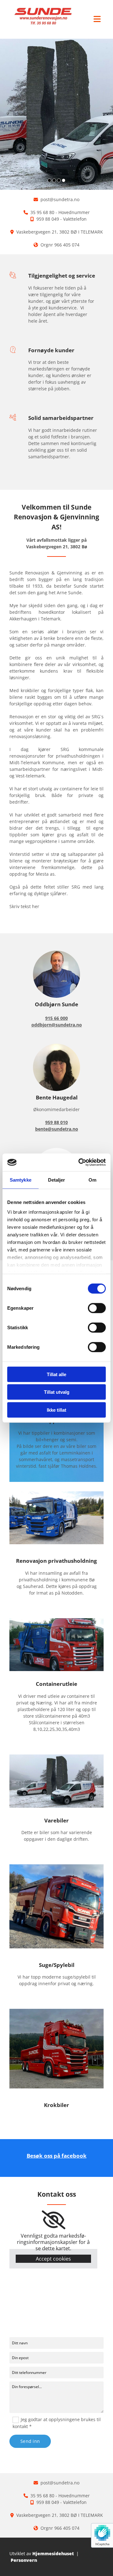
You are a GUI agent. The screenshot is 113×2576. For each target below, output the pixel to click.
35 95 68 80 (42, 212)
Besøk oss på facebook (57, 2156)
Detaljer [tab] (57, 1180)
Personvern (24, 2560)
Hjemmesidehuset (53, 2553)
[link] (54, 2220)
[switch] (97, 1308)
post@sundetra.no (60, 199)
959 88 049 (48, 219)
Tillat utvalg (57, 1392)
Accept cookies (53, 2259)
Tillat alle (56, 1374)
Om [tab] (92, 1180)
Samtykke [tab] (21, 1180)
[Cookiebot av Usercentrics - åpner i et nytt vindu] (80, 1162)
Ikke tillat (56, 1410)
